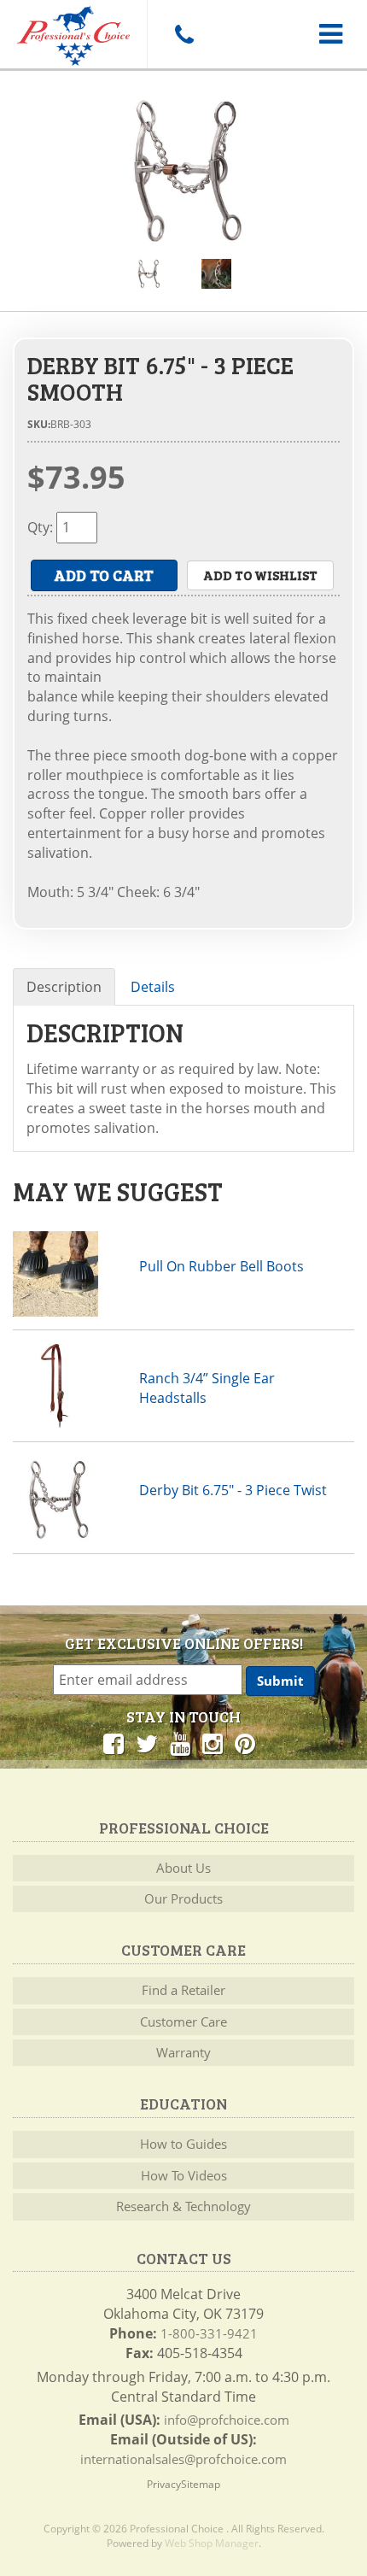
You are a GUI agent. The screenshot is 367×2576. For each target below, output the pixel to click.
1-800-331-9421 (209, 2333)
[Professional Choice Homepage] (73, 33)
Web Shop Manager (212, 2543)
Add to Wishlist (260, 575)
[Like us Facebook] (114, 1743)
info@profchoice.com (227, 2420)
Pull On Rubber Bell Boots (221, 1266)
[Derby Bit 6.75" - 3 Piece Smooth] (183, 171)
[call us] (183, 34)
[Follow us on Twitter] (147, 1743)
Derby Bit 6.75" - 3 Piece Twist (233, 1490)
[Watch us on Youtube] (180, 1743)
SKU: (39, 424)
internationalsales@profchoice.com (183, 2459)
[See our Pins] (245, 1743)
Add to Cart (104, 575)
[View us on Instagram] (213, 1743)
